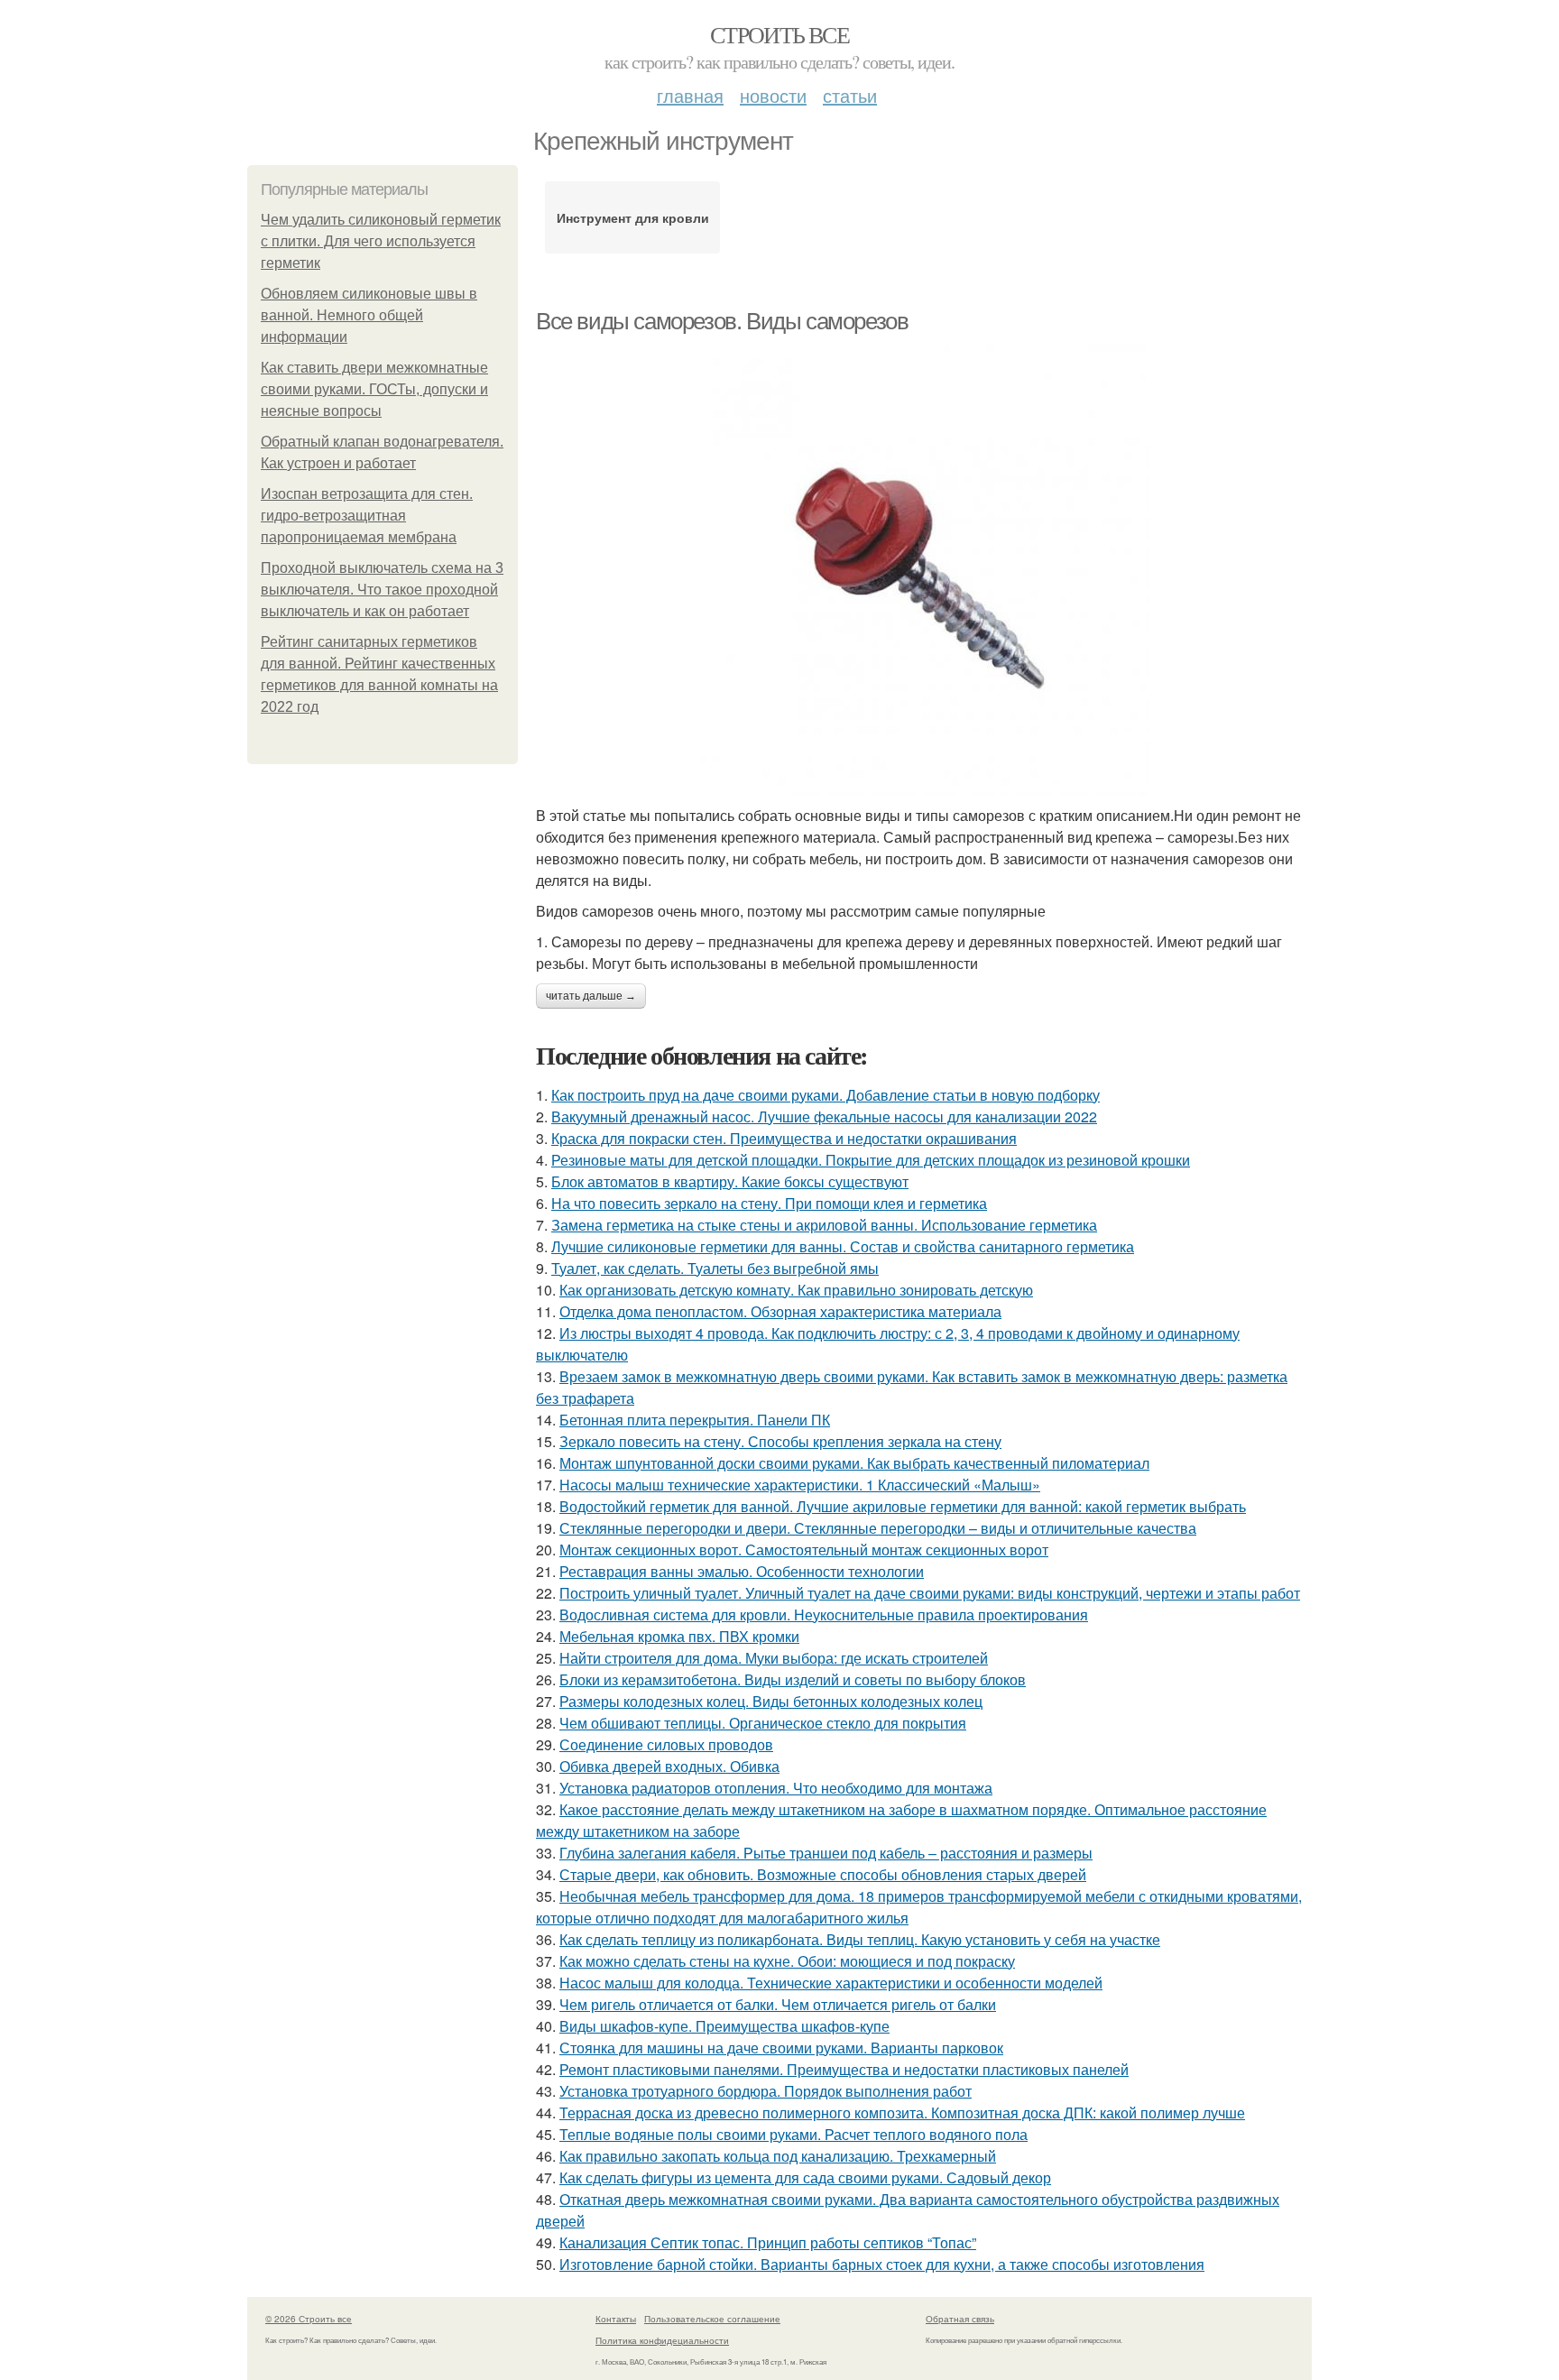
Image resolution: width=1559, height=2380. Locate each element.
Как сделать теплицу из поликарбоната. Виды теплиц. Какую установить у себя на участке (860, 1939)
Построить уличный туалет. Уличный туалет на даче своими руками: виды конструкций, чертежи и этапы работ (930, 1593)
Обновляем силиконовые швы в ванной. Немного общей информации (369, 315)
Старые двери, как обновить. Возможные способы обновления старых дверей (823, 1874)
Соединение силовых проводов (666, 1744)
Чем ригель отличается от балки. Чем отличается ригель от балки (778, 2004)
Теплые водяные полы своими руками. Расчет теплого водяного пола (793, 2134)
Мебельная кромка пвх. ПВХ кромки (679, 1636)
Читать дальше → (591, 996)
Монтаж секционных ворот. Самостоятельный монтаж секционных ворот (804, 1550)
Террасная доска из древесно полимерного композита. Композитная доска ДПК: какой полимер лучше (902, 2112)
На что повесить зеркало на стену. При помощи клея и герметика (769, 1203)
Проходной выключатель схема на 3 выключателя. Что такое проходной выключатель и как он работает (382, 590)
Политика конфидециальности (662, 2340)
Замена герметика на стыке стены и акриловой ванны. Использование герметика (824, 1225)
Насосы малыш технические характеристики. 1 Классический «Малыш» (800, 1485)
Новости (773, 95)
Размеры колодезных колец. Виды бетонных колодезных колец (771, 1701)
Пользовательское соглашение (712, 2319)
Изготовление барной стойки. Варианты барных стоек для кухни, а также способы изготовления (882, 2264)
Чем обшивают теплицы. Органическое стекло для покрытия (763, 1723)
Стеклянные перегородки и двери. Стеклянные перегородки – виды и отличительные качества (878, 1528)
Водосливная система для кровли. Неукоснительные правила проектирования (824, 1614)
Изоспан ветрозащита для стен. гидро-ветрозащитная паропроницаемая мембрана (367, 516)
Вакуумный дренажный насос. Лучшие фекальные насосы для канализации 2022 (824, 1116)
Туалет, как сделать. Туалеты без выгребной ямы (715, 1268)
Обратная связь (960, 2319)
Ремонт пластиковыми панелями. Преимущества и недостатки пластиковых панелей (844, 2069)
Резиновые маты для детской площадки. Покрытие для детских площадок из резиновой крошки (871, 1160)
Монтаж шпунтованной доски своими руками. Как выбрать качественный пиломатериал (854, 1463)
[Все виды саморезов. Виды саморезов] (924, 570)
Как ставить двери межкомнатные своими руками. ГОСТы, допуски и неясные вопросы (374, 389)
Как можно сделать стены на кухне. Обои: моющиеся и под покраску (787, 1961)
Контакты (616, 2319)
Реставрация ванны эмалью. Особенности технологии (742, 1571)
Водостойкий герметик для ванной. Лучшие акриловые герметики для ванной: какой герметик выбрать (903, 1506)
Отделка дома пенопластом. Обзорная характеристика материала (780, 1311)
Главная (690, 95)
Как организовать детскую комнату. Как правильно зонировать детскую (796, 1290)
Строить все (779, 34)
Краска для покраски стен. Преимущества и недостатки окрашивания (784, 1138)
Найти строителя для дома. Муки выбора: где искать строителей (774, 1658)
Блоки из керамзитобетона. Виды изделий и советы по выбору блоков (793, 1679)
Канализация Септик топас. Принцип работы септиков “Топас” (768, 2242)
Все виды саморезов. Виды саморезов (722, 321)
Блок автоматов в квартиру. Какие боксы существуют (730, 1181)
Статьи (850, 95)
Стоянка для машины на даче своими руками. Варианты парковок (781, 2048)
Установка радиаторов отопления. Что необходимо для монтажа (776, 1788)
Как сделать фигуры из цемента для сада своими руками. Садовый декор (805, 2177)
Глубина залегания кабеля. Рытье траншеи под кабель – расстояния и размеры (826, 1853)
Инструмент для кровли (633, 217)
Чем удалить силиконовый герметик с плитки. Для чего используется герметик (381, 241)
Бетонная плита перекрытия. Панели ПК (695, 1420)
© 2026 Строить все (309, 2319)
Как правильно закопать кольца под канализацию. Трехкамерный (778, 2156)
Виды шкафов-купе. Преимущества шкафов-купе (724, 2026)
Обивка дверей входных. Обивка (669, 1766)
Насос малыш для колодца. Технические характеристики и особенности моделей (831, 1983)
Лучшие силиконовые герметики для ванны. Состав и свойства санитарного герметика (843, 1246)
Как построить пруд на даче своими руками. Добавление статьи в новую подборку (826, 1095)
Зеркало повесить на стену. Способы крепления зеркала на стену (780, 1441)
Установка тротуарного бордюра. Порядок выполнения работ (766, 2091)
